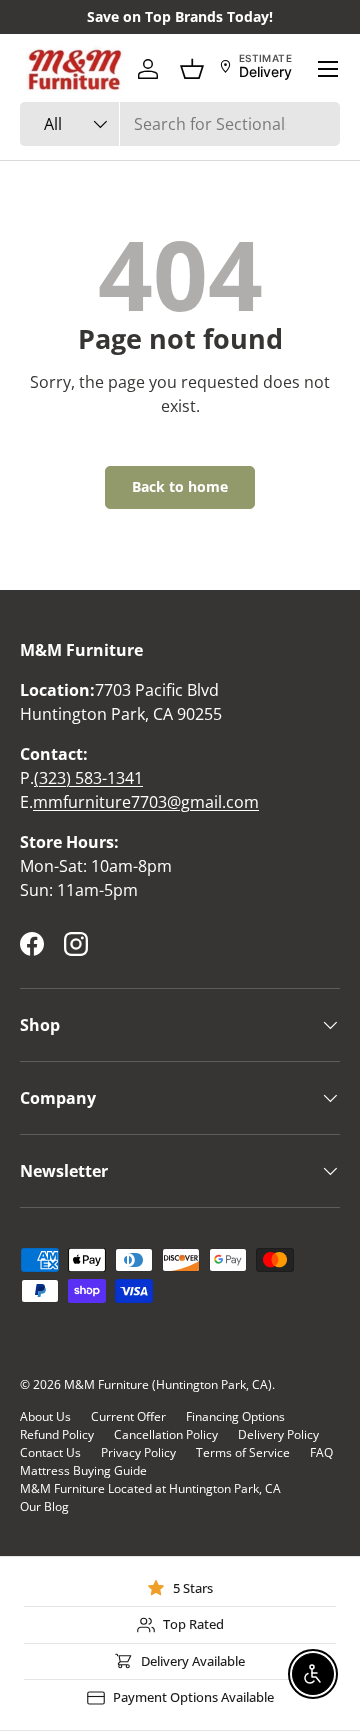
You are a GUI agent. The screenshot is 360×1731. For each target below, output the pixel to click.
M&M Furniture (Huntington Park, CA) (168, 1384)
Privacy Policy (138, 1452)
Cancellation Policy (166, 1434)
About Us (45, 1416)
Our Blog (44, 1506)
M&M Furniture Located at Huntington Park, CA (150, 1488)
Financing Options (235, 1416)
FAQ (321, 1452)
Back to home (180, 486)
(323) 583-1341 (88, 778)
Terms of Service (243, 1452)
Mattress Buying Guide (83, 1470)
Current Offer (128, 1416)
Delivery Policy (278, 1434)
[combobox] (180, 124)
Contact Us (50, 1452)
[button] (192, 69)
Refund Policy (57, 1434)
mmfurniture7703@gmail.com (146, 802)
